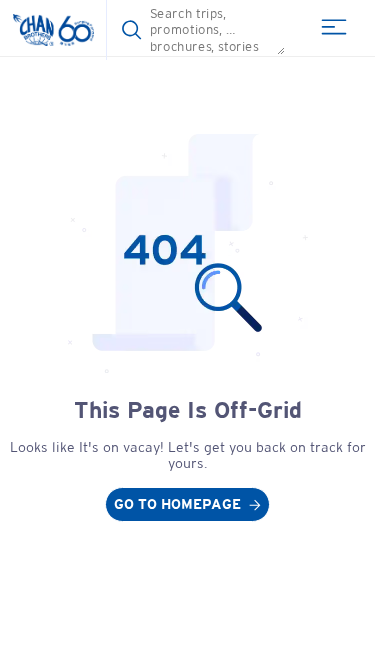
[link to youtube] (187, 504)
